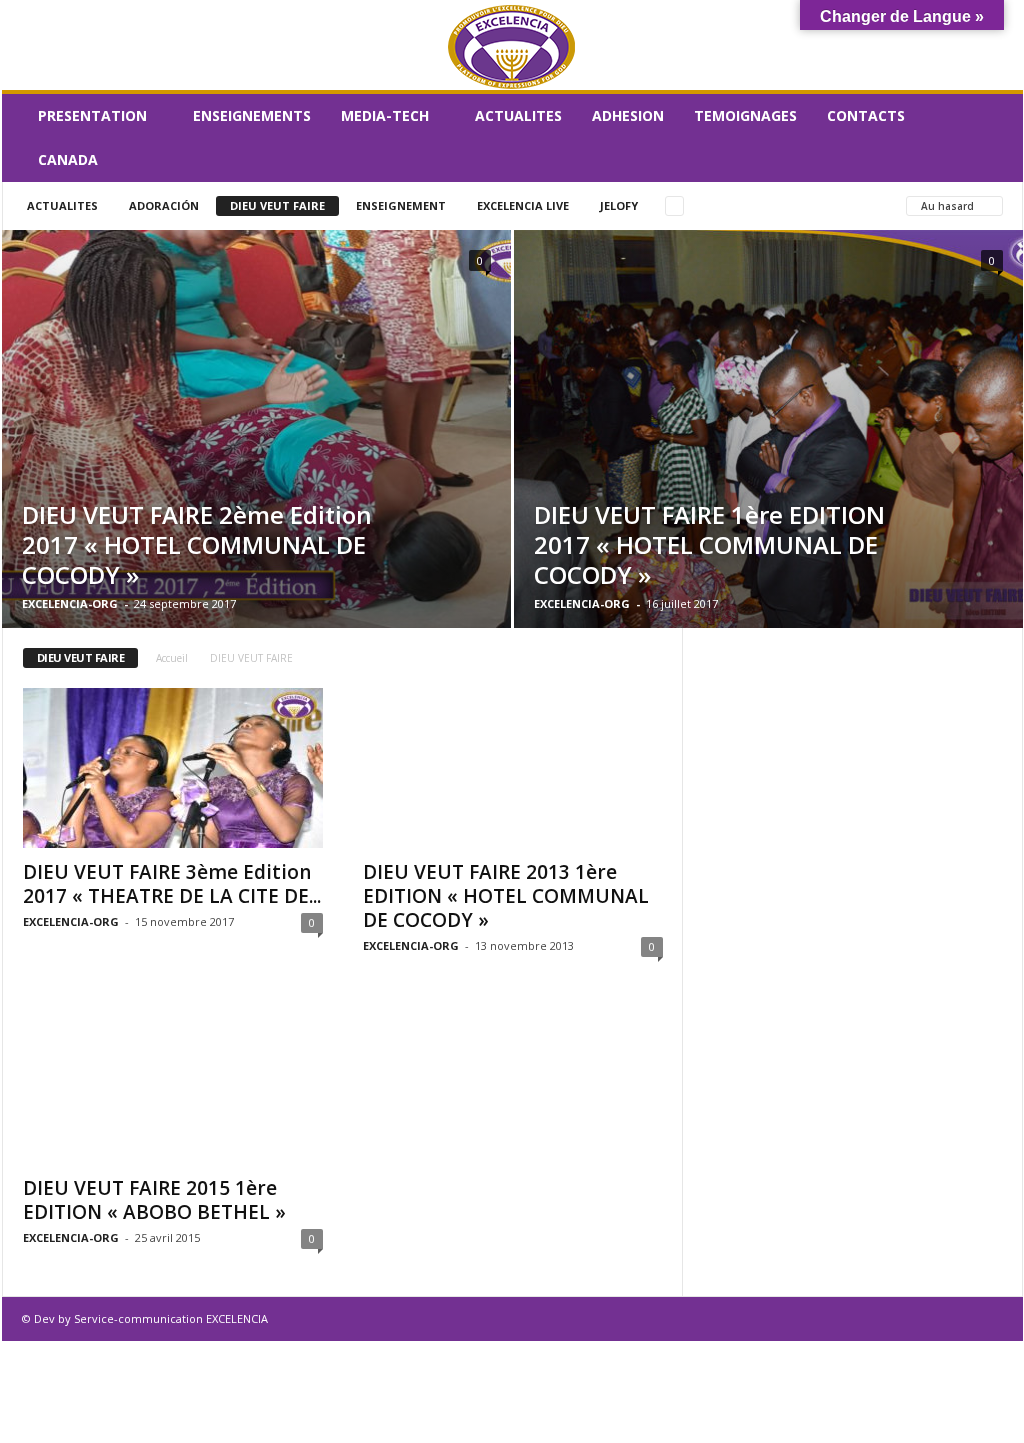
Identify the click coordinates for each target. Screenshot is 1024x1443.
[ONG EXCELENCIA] (512, 45)
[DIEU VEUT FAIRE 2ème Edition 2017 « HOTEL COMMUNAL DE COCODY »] (256, 429)
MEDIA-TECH (385, 115)
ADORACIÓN (164, 205)
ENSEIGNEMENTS (252, 115)
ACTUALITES (518, 115)
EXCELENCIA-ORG (70, 603)
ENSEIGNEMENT (401, 205)
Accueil (172, 658)
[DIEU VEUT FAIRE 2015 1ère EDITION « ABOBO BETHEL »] (173, 1084)
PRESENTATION (92, 115)
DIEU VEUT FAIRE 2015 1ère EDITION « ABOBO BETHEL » (154, 1200)
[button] (993, 138)
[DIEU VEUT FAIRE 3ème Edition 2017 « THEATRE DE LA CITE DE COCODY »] (173, 768)
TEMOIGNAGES (745, 115)
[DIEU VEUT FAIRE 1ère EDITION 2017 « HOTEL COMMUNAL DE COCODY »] (768, 429)
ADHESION (628, 115)
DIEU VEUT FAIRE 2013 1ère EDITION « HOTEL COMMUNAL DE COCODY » (506, 896)
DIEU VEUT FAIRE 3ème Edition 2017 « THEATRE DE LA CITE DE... (172, 884)
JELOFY (619, 205)
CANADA (68, 159)
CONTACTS (866, 115)
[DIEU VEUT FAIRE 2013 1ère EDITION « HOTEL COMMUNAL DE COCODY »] (513, 768)
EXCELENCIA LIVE (523, 205)
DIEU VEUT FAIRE (277, 205)
